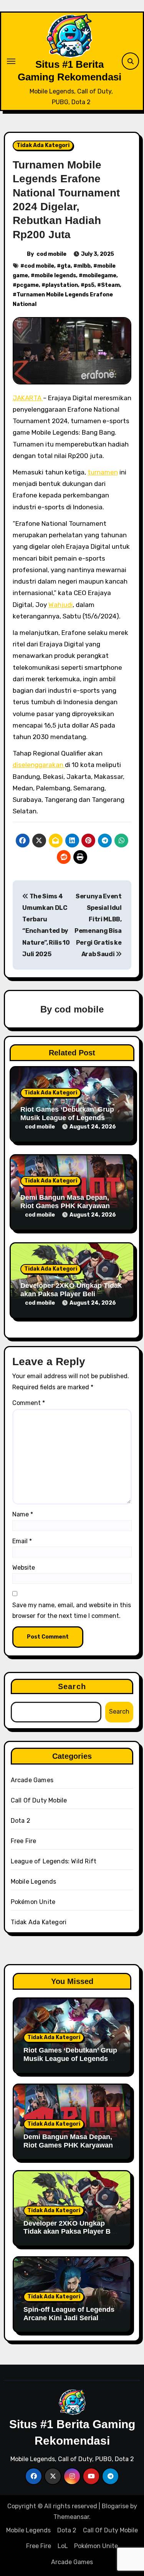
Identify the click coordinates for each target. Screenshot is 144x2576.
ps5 (89, 285)
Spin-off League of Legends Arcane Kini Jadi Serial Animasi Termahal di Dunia (69, 2318)
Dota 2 (21, 1821)
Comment (29, 1403)
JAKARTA (28, 398)
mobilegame (99, 276)
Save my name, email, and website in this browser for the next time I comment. (72, 1610)
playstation (62, 285)
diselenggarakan (39, 765)
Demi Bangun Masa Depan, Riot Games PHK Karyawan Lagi (65, 1206)
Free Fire (24, 1841)
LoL (63, 2546)
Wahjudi (60, 605)
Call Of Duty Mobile (39, 1800)
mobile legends (55, 276)
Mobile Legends (34, 1882)
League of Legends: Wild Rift (54, 1861)
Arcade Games (32, 1780)
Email (22, 1541)
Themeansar (71, 2517)
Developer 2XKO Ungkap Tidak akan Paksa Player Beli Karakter (71, 1294)
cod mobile (51, 254)
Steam (110, 285)
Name (23, 1514)
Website (24, 1568)
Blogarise (115, 2506)
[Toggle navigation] (11, 61)
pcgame (28, 285)
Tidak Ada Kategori (43, 145)
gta (66, 266)
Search (72, 1686)
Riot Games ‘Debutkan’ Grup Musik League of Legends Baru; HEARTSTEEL (67, 1118)
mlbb (84, 266)
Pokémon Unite (33, 1902)
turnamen (103, 472)
